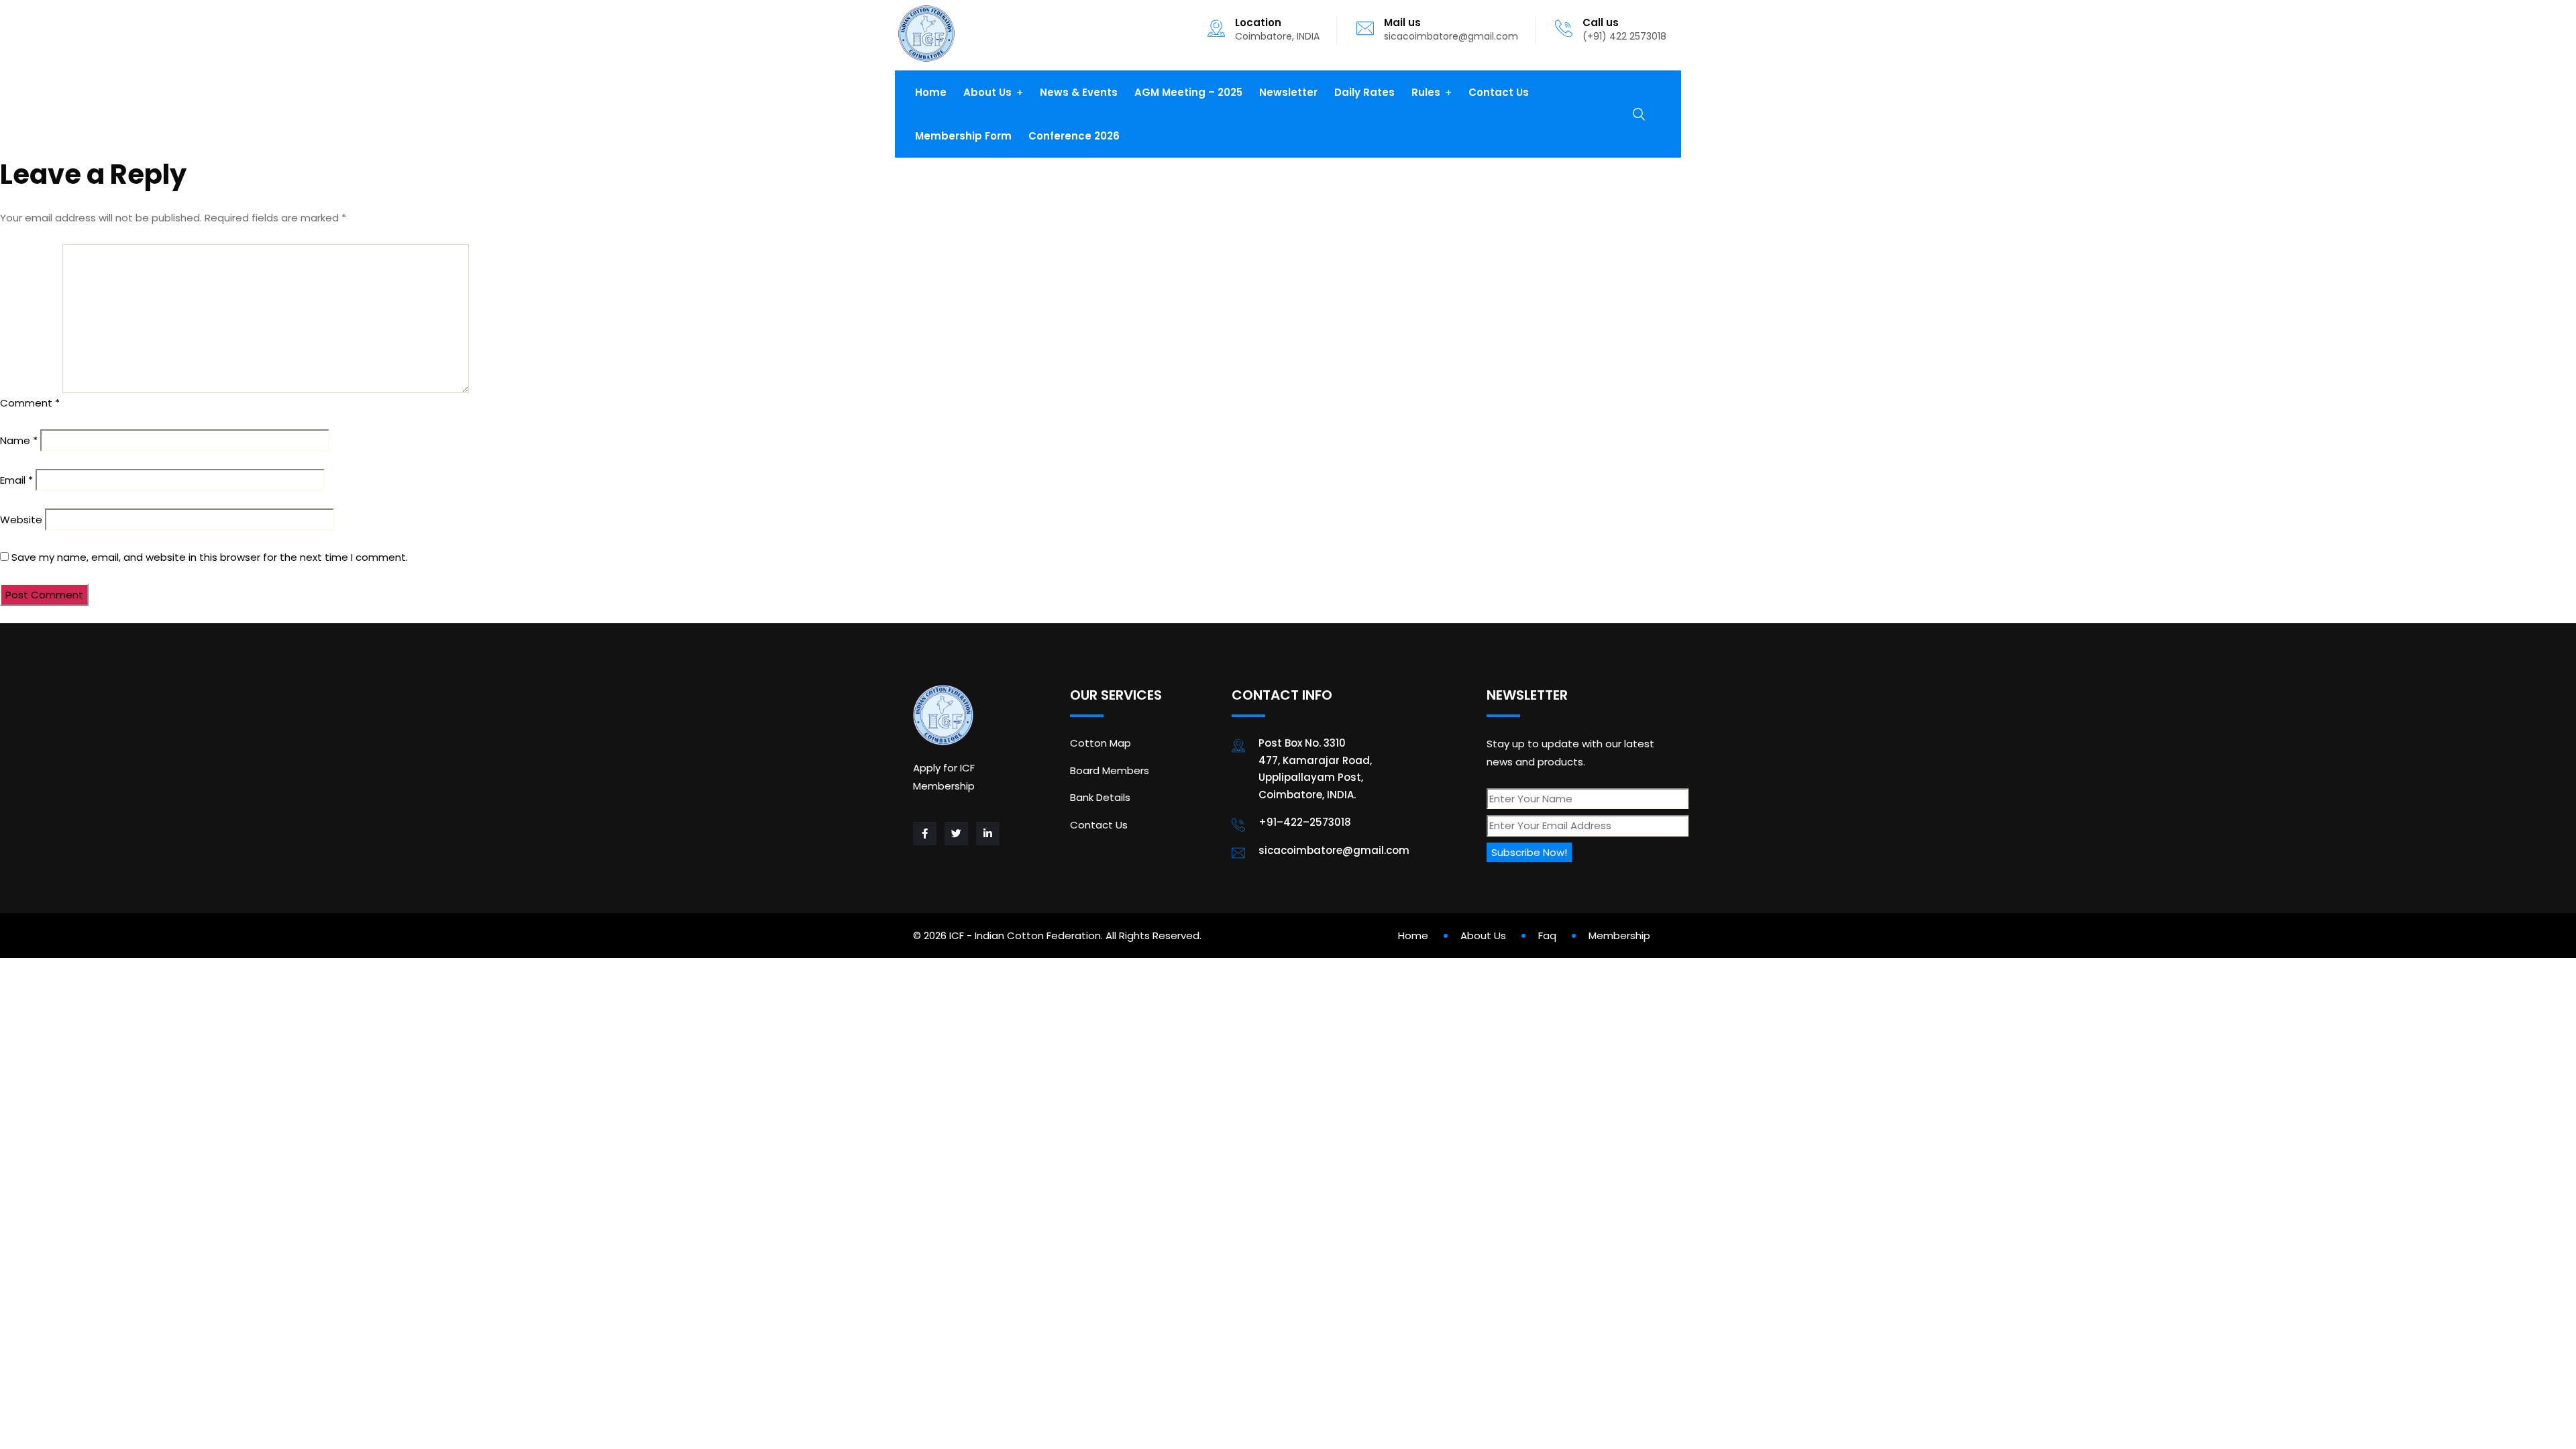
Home (931, 92)
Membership (1619, 935)
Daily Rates (1364, 92)
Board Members (1110, 770)
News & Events (1079, 92)
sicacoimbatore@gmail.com (1451, 36)
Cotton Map (1101, 743)
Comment (30, 403)
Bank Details (1100, 797)
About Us (987, 92)
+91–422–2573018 (1305, 822)
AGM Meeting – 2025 (1188, 92)
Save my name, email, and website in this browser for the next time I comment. (210, 557)
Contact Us (1499, 92)
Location (1258, 22)
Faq (1547, 935)
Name (19, 440)
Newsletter (1288, 92)
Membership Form (963, 136)
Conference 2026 (1074, 136)
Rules (1426, 92)
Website (21, 520)
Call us (1601, 22)
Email (16, 480)
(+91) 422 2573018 (1624, 36)
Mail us (1402, 22)
